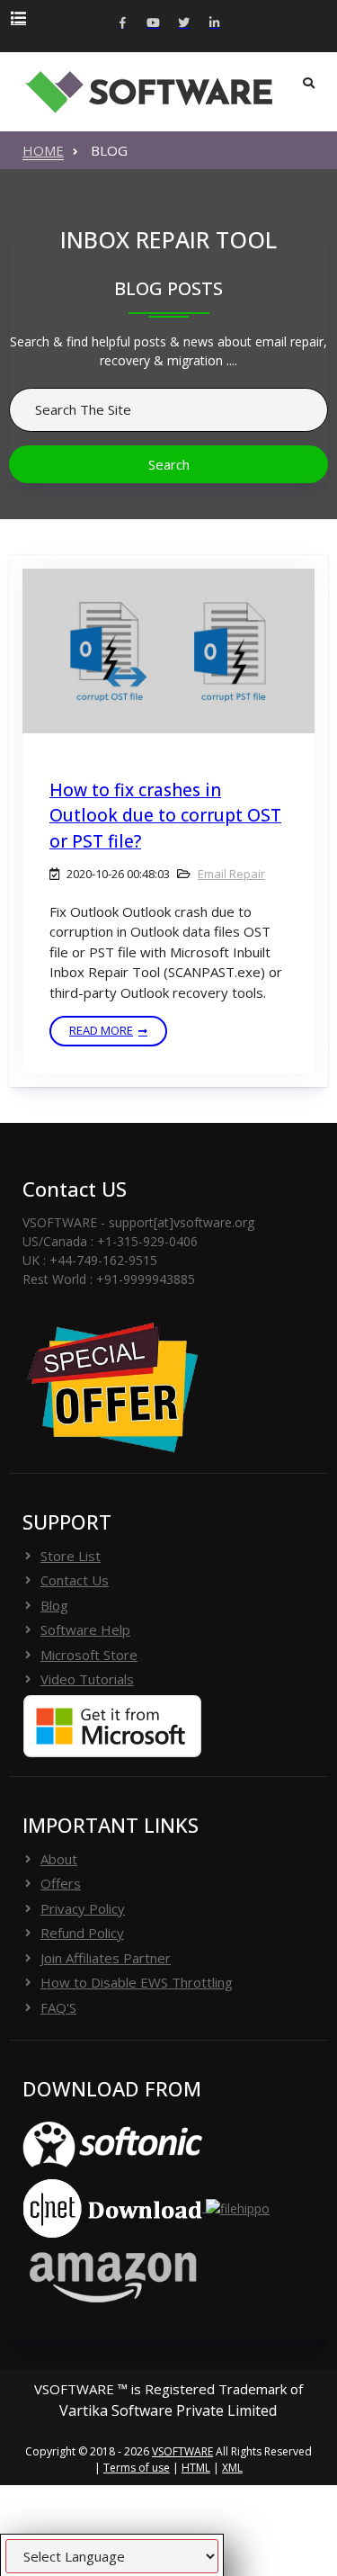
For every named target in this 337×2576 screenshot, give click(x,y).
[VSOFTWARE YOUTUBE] (154, 24)
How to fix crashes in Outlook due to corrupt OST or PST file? (165, 816)
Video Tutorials (87, 1679)
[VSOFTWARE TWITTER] (184, 24)
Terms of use (137, 2468)
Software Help (85, 1629)
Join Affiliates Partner (106, 1958)
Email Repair (231, 874)
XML (232, 2468)
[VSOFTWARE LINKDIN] (215, 24)
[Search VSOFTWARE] (309, 84)
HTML (196, 2468)
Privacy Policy (83, 1908)
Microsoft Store (89, 1655)
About (59, 1859)
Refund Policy (82, 1933)
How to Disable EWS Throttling (137, 1982)
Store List (71, 1556)
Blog (54, 1605)
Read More (101, 1030)
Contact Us (75, 1580)
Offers (61, 1883)
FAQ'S (58, 2007)
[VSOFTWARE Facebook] (123, 24)
